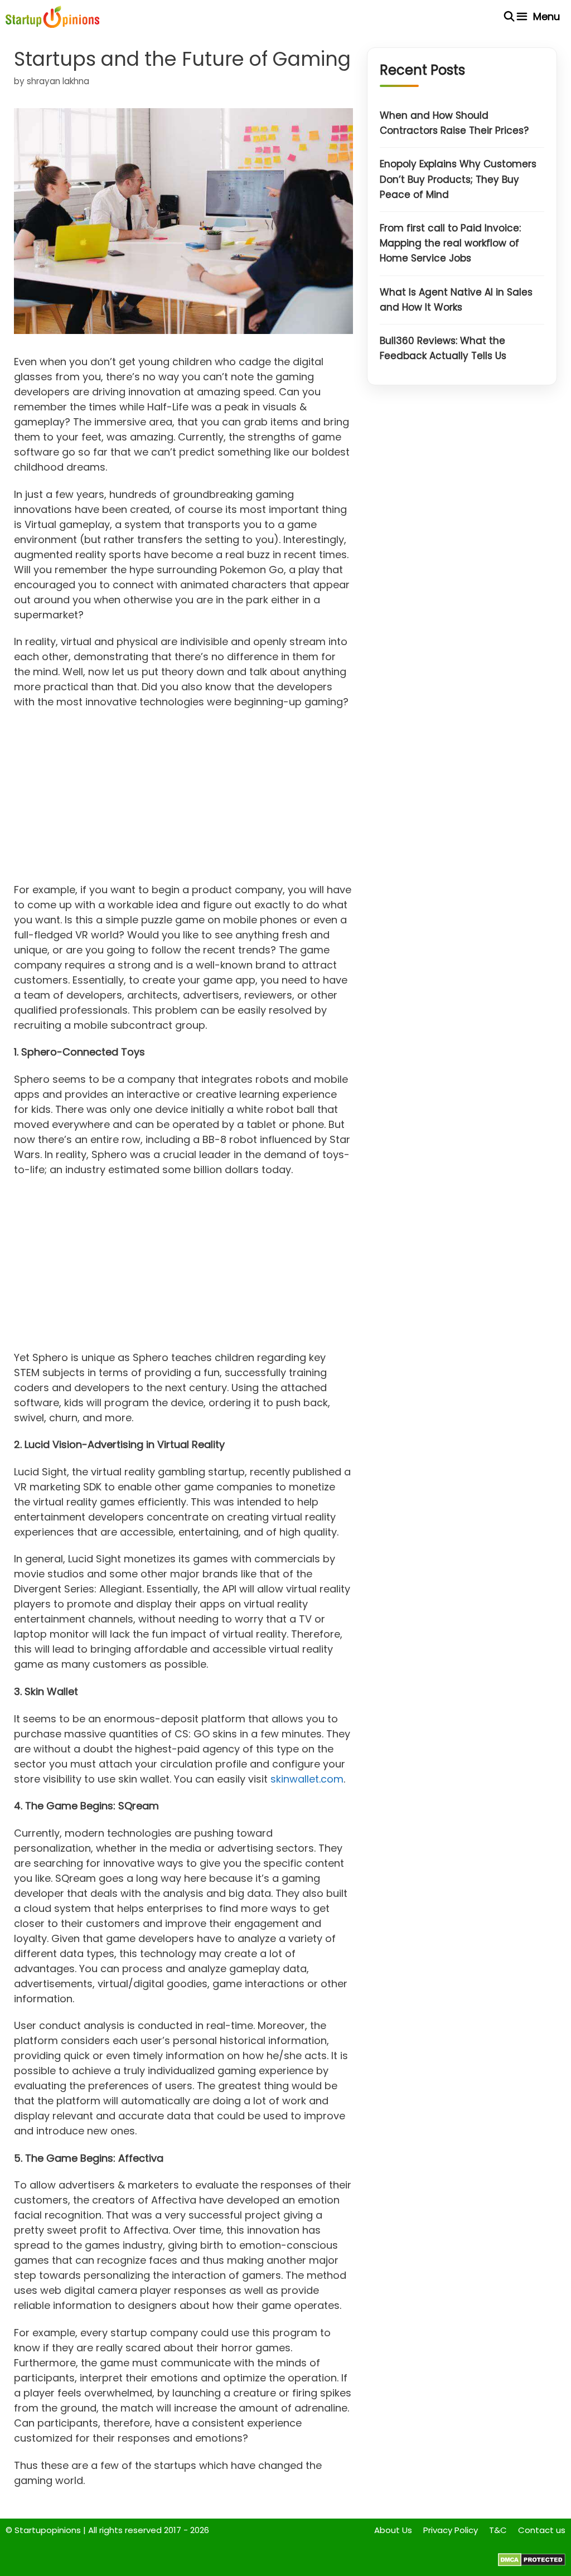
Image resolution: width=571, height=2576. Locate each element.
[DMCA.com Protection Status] (532, 2563)
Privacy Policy (451, 2530)
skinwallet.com (307, 1779)
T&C (498, 2530)
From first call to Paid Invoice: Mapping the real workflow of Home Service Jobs (450, 243)
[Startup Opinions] (52, 17)
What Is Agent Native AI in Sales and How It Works (456, 300)
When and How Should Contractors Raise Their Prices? (454, 123)
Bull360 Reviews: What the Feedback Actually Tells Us (443, 348)
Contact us (542, 2530)
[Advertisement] (183, 800)
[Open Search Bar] (509, 17)
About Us (393, 2530)
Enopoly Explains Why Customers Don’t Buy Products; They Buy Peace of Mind (458, 179)
